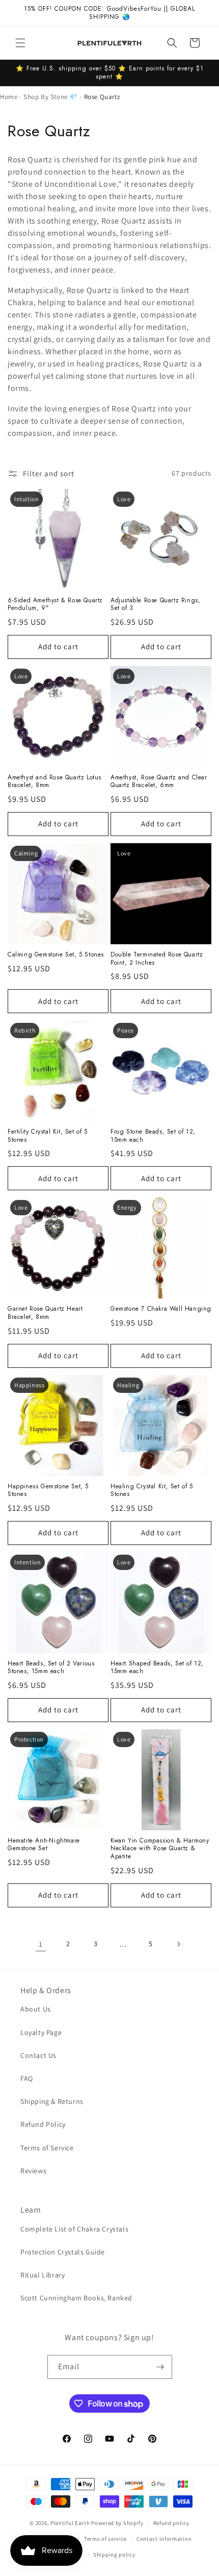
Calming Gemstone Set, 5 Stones (56, 955)
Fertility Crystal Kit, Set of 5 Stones (48, 1136)
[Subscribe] (160, 2367)
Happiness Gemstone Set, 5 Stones (48, 1491)
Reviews (33, 2171)
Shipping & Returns (52, 2101)
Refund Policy (43, 2124)
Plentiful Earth (70, 2523)
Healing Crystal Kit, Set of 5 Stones (152, 1491)
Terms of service (105, 2539)
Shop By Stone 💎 (51, 97)
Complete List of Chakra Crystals (74, 2229)
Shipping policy (114, 2555)
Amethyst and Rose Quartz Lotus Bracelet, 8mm (54, 782)
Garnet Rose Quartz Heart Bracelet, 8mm (45, 1313)
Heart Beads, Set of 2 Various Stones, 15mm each (51, 1668)
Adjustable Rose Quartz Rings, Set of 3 (155, 605)
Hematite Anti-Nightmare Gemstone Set (44, 1845)
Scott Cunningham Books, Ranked (76, 2298)
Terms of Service (47, 2148)
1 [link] (41, 1944)
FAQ (27, 2078)
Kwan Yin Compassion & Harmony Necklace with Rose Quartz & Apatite (160, 1849)
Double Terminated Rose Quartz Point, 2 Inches (157, 959)
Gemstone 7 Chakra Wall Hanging (161, 1309)
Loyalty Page (41, 2032)
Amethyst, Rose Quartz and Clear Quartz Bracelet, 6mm (159, 782)
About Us (36, 2009)
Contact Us (38, 2055)
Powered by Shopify (117, 2523)
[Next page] (178, 1944)
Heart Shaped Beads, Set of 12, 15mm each (157, 1668)
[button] (20, 43)
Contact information (164, 2539)
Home (9, 97)
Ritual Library (43, 2275)
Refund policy (171, 2523)
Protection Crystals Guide (63, 2252)
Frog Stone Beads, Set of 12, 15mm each (153, 1136)
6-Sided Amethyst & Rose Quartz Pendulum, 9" (55, 605)
